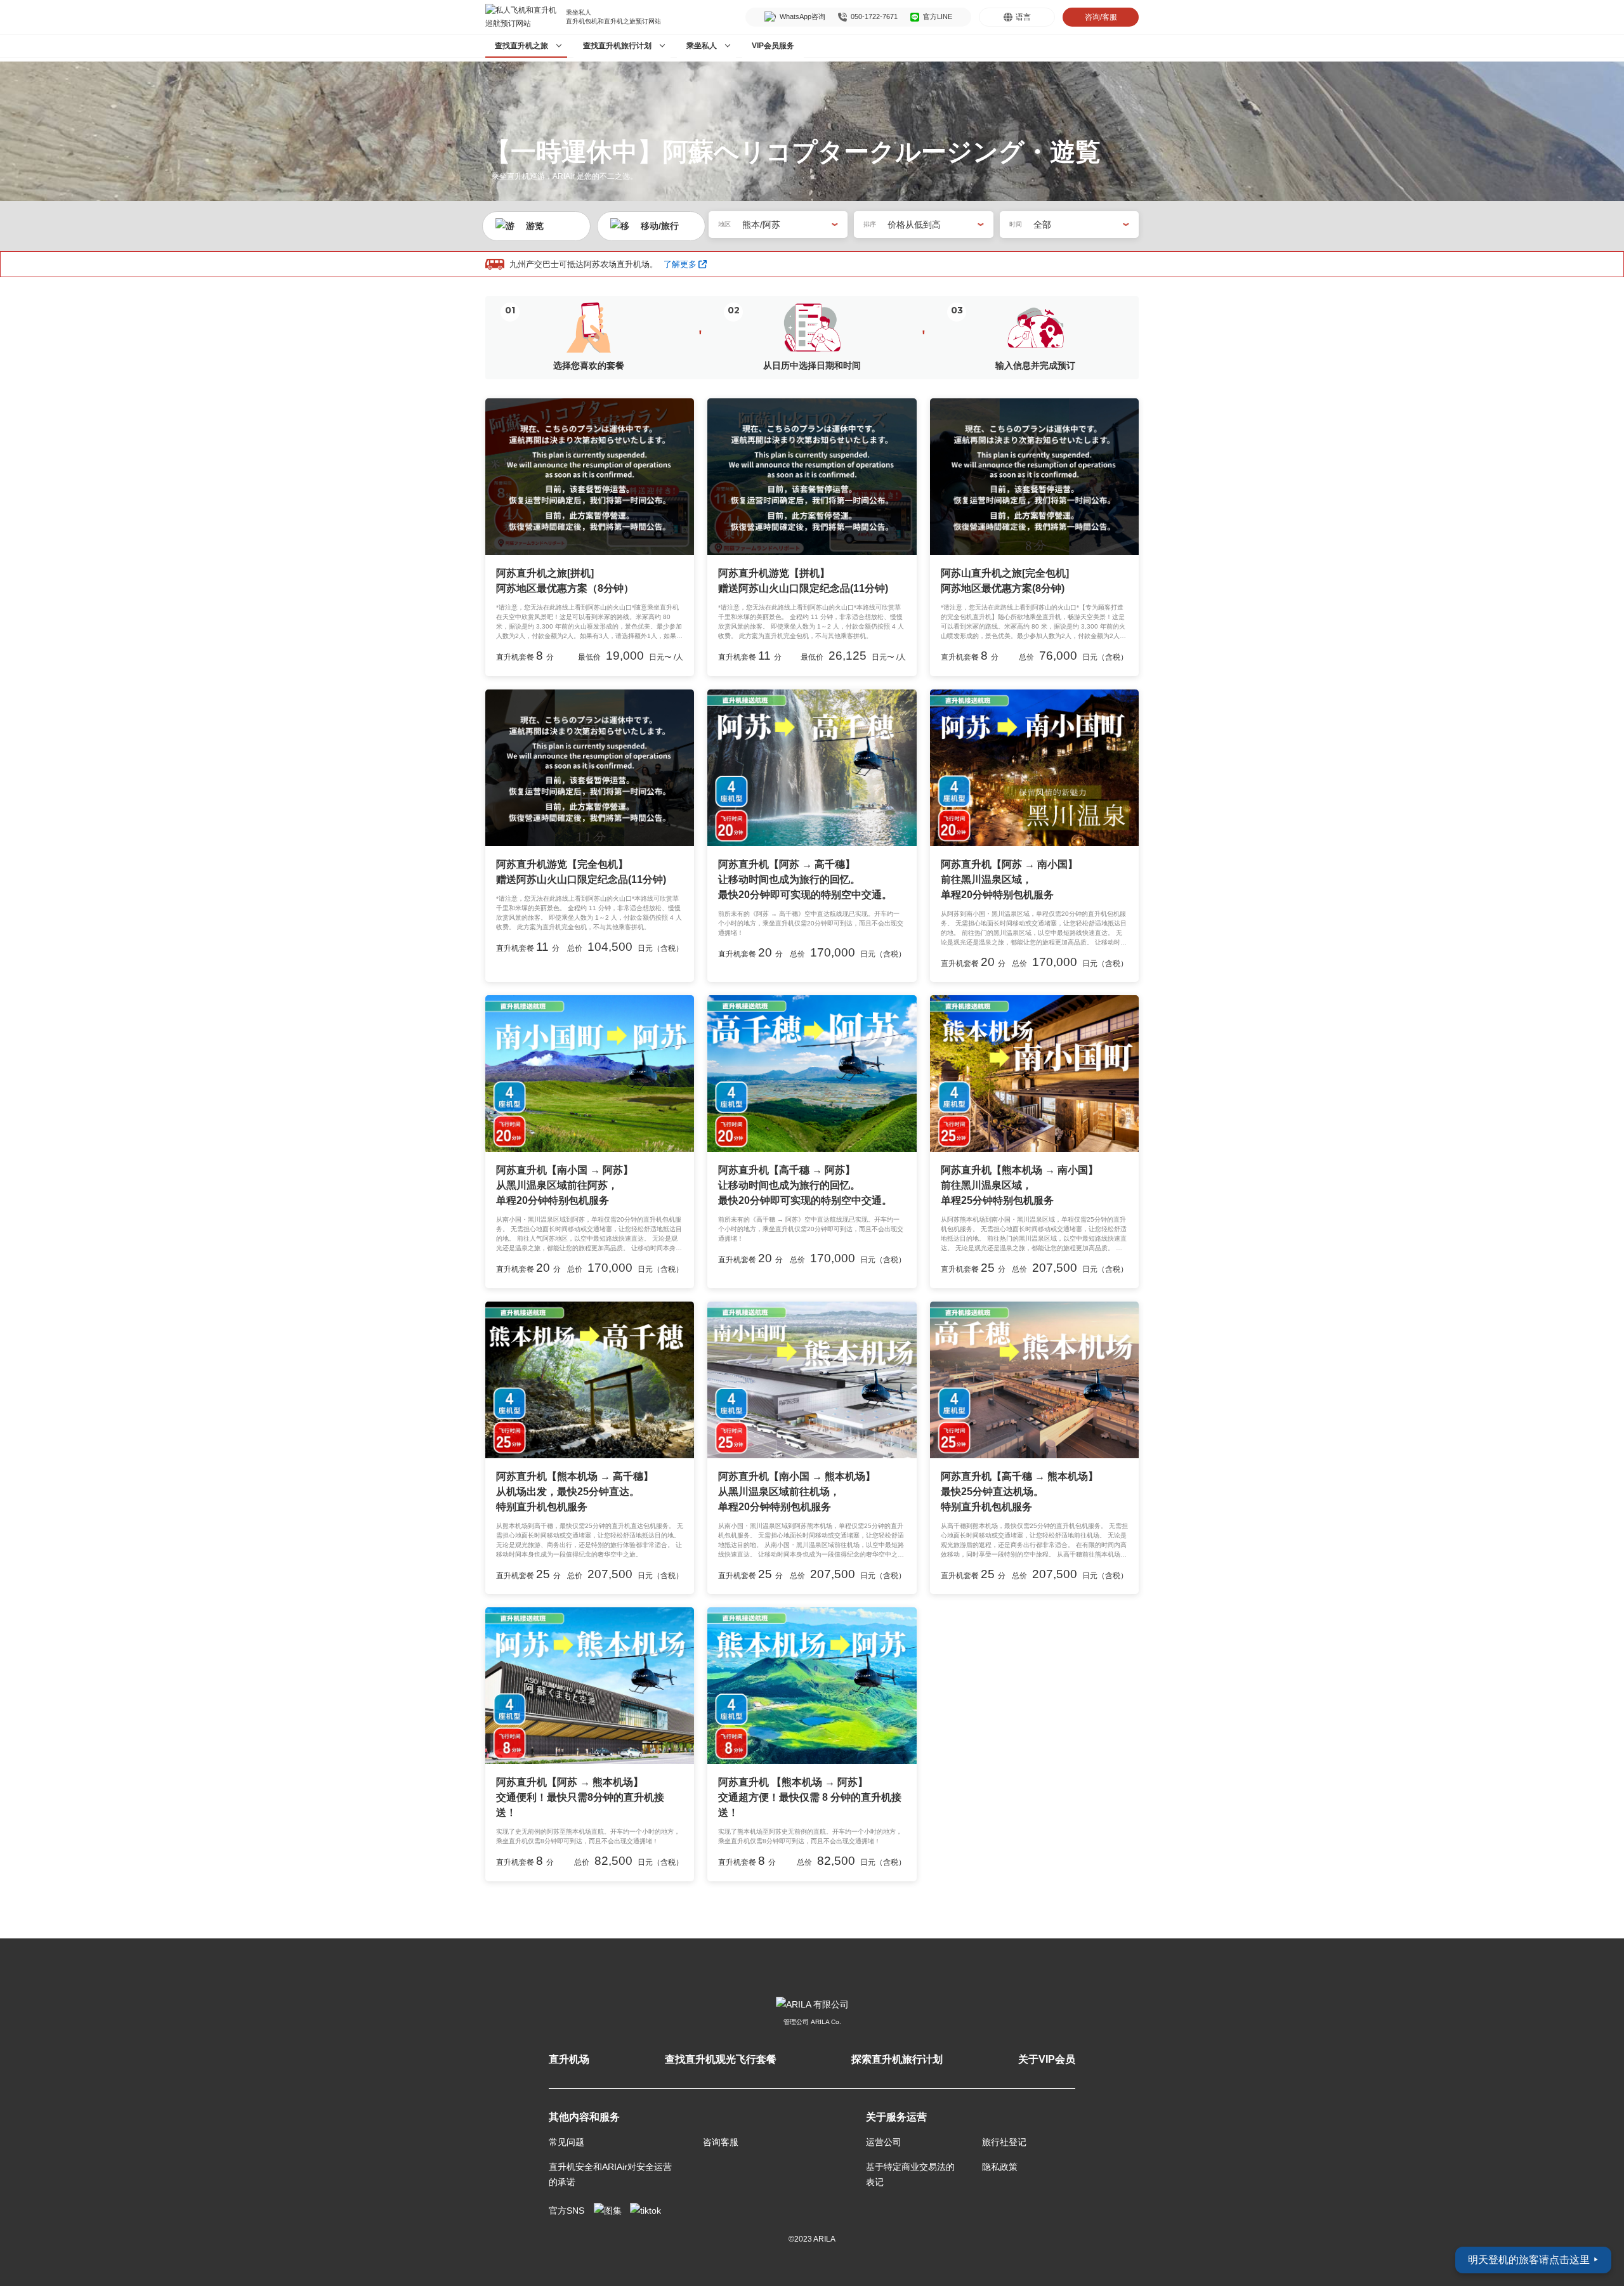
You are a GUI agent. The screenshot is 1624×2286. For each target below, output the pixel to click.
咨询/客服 (1101, 17)
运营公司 (884, 2142)
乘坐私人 (702, 46)
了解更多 (680, 264)
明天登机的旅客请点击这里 (1533, 2260)
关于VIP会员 (1047, 2059)
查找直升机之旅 (521, 46)
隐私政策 (1000, 2167)
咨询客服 (721, 2142)
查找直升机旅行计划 (617, 46)
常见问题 (566, 2142)
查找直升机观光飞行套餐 (721, 2059)
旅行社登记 (1004, 2142)
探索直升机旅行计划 (897, 2059)
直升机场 (569, 2059)
